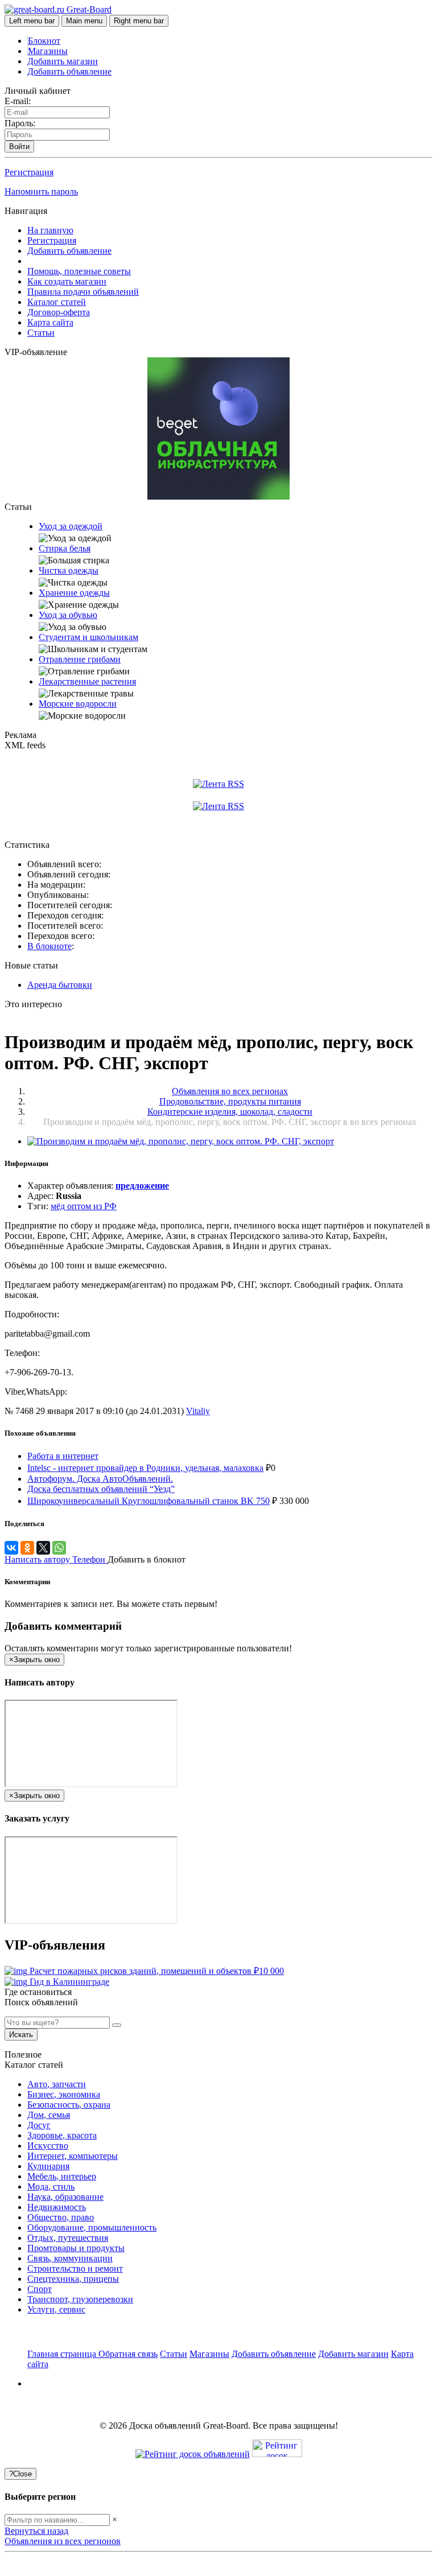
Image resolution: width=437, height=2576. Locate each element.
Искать (21, 2035)
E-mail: (18, 101)
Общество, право (61, 2217)
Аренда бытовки (60, 985)
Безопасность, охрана (69, 2105)
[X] (43, 1548)
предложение (142, 1186)
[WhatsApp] (59, 1548)
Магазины (48, 51)
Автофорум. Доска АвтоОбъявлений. (100, 1479)
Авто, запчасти (57, 2084)
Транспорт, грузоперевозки (80, 2299)
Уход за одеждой (71, 526)
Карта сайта (50, 322)
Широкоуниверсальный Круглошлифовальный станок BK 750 (149, 1501)
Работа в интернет (63, 1456)
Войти (19, 147)
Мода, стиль (51, 2186)
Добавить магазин (63, 61)
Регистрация (29, 172)
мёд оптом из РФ (84, 1206)
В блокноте (50, 946)
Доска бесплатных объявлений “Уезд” (101, 1489)
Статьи (41, 333)
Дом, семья (49, 2115)
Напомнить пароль (41, 191)
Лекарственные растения (87, 681)
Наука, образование (65, 2197)
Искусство (48, 2146)
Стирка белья (65, 548)
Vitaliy (198, 1411)
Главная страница (63, 2354)
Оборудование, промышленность (92, 2227)
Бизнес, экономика (64, 2094)
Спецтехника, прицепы (73, 2279)
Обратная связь (128, 2354)
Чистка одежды (69, 570)
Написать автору (38, 1559)
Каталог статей (57, 302)
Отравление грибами (80, 659)
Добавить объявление (69, 71)
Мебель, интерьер (62, 2176)
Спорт (40, 2289)
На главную (50, 230)
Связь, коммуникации (70, 2258)
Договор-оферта (59, 312)
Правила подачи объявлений (83, 292)
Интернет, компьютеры (73, 2156)
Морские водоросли (78, 704)
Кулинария (48, 2166)
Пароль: (20, 123)
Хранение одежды (74, 593)
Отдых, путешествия (68, 2238)
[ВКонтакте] (11, 1548)
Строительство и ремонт (75, 2268)
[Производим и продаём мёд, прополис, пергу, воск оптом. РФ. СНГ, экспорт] (181, 1141)
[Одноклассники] (27, 1548)
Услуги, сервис (56, 2309)
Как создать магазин (67, 281)
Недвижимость (57, 2207)
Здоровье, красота (62, 2135)
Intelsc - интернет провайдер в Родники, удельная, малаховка (145, 1468)
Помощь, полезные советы (79, 271)
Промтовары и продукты (76, 2248)
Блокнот (44, 41)
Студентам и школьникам (88, 637)
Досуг (39, 2125)
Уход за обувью (68, 615)
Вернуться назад (36, 2531)
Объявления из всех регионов (63, 2541)
